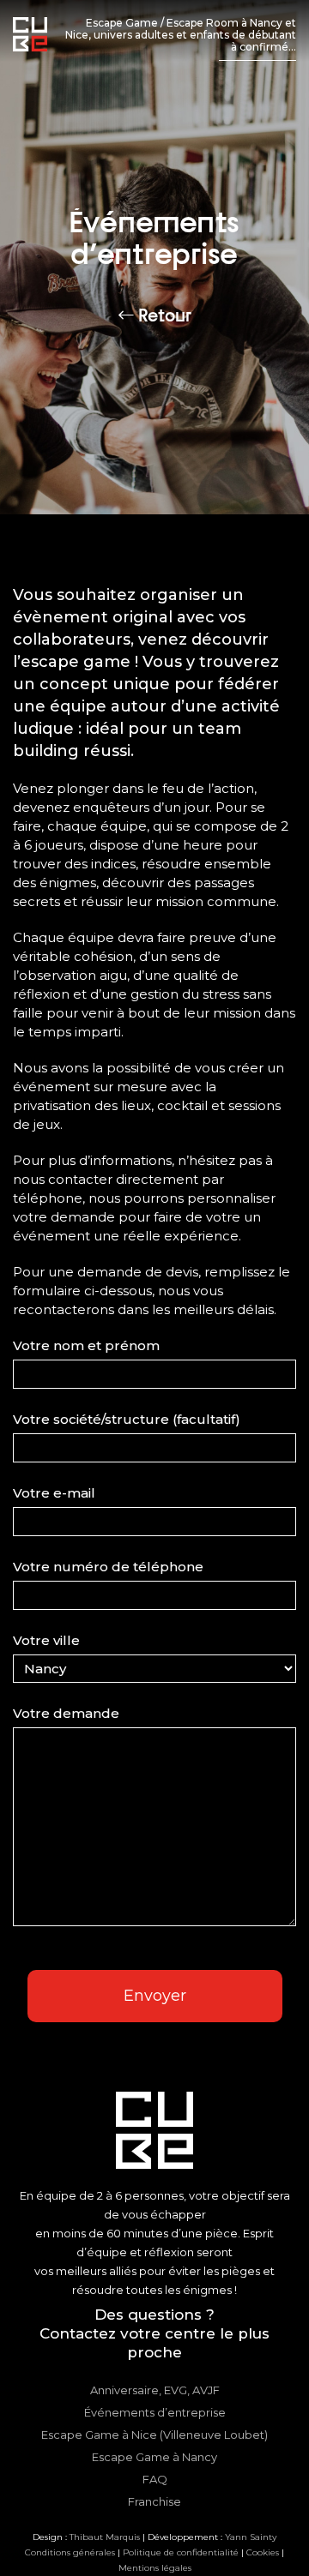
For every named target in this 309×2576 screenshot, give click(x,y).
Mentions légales (155, 2568)
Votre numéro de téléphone (108, 1567)
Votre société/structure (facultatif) (127, 1419)
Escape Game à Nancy (154, 2457)
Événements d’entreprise (155, 2412)
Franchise (154, 2501)
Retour (163, 316)
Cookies (263, 2552)
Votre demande (66, 1713)
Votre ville (46, 1640)
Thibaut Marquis (105, 2537)
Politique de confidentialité (181, 2552)
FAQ (155, 2479)
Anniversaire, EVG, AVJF (155, 2390)
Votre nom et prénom (86, 1345)
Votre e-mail (54, 1493)
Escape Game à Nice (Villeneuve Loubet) (154, 2435)
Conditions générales (70, 2552)
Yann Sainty (251, 2537)
